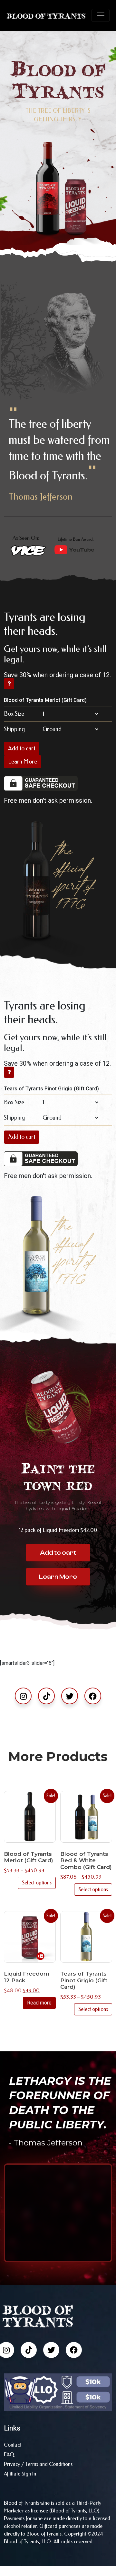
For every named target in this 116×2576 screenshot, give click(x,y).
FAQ (9, 2454)
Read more (39, 2003)
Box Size (14, 714)
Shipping (14, 729)
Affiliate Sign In (20, 2474)
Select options (37, 1883)
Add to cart (22, 748)
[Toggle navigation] (101, 15)
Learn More (23, 762)
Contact (12, 2445)
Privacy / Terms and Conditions (38, 2464)
